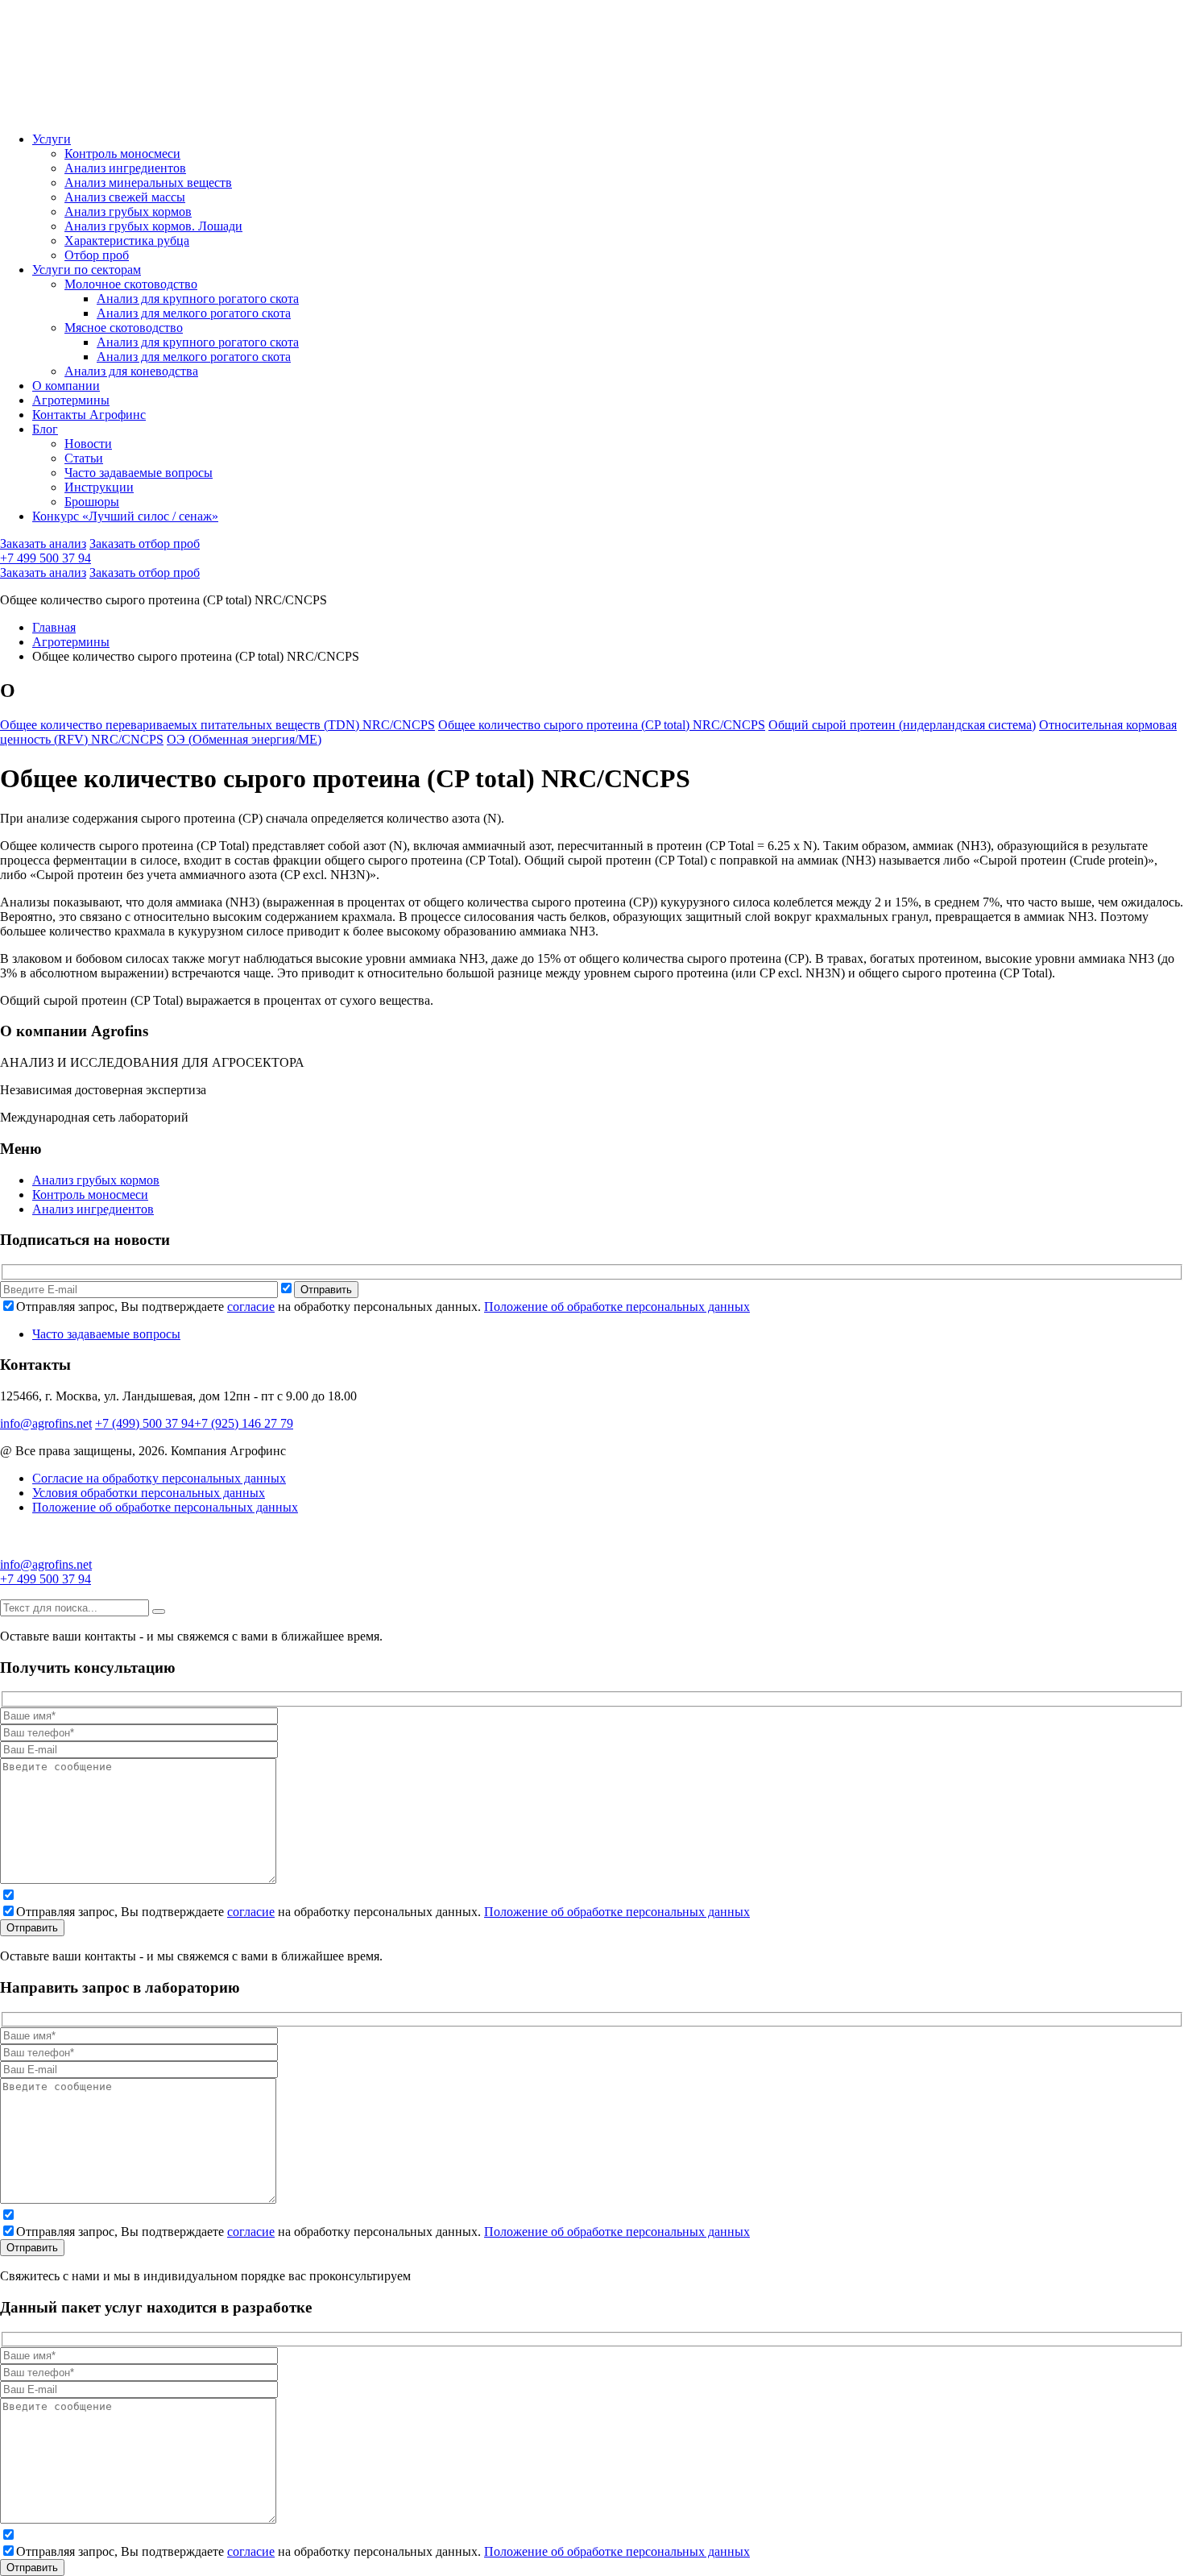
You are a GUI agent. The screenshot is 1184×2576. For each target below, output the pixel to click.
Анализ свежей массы (125, 197)
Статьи (84, 458)
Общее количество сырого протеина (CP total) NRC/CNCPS (602, 725)
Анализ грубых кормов (128, 212)
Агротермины (71, 400)
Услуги (52, 139)
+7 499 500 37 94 (46, 558)
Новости (88, 444)
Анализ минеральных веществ (148, 183)
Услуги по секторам (87, 270)
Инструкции (99, 487)
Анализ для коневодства (131, 371)
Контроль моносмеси (122, 153)
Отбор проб (97, 255)
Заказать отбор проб (145, 543)
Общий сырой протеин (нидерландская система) (902, 725)
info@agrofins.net (46, 1423)
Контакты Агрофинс (89, 415)
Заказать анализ (43, 543)
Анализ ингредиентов (125, 168)
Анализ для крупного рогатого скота (198, 299)
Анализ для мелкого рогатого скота (194, 313)
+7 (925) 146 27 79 (244, 1423)
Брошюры (92, 502)
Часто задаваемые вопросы (139, 473)
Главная (54, 627)
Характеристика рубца (127, 241)
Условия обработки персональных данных (149, 1493)
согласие (251, 1307)
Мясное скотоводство (124, 328)
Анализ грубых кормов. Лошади (153, 226)
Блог (45, 429)
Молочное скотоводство (131, 284)
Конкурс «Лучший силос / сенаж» (125, 516)
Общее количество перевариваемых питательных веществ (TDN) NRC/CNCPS (217, 725)
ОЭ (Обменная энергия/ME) (244, 739)
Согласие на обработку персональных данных (159, 1478)
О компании (66, 386)
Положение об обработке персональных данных (617, 1307)
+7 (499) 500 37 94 (145, 1423)
